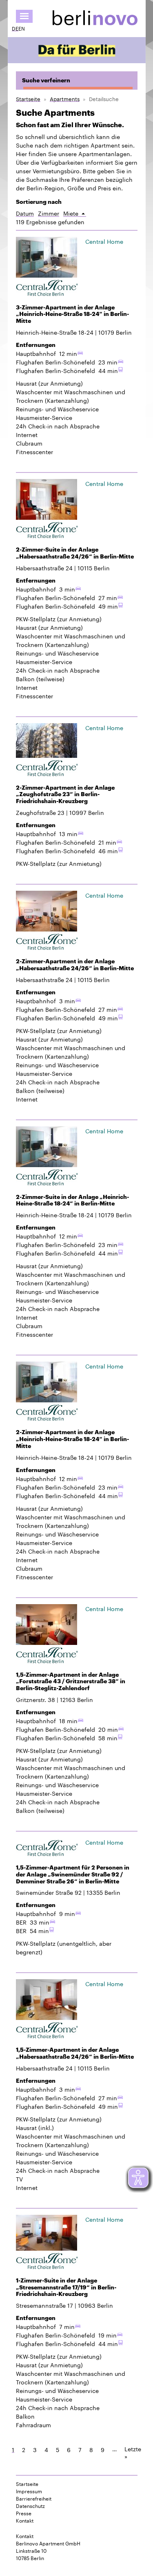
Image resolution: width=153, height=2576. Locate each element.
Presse (24, 2513)
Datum (25, 213)
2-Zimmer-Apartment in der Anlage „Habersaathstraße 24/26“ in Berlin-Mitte (75, 965)
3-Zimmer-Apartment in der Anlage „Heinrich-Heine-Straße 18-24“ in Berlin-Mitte (72, 314)
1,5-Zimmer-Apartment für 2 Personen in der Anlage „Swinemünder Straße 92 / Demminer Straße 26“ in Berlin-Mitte (73, 1874)
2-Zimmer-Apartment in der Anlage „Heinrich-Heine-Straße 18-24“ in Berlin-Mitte (72, 1439)
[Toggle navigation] (24, 16)
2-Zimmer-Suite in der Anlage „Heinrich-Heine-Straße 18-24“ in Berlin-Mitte (72, 1200)
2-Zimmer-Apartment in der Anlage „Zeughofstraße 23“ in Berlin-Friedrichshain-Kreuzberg (65, 795)
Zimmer (49, 213)
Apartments (65, 98)
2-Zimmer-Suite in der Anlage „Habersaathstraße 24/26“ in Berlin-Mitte (75, 553)
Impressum (29, 2491)
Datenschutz (30, 2505)
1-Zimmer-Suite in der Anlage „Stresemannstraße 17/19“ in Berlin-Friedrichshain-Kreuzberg (66, 2287)
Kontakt (25, 2520)
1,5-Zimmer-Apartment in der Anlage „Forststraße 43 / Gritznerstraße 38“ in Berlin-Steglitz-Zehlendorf (71, 1682)
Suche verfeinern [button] (46, 80)
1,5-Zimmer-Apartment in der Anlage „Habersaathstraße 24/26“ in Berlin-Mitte (75, 2053)
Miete (75, 213)
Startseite (28, 98)
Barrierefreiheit (34, 2498)
